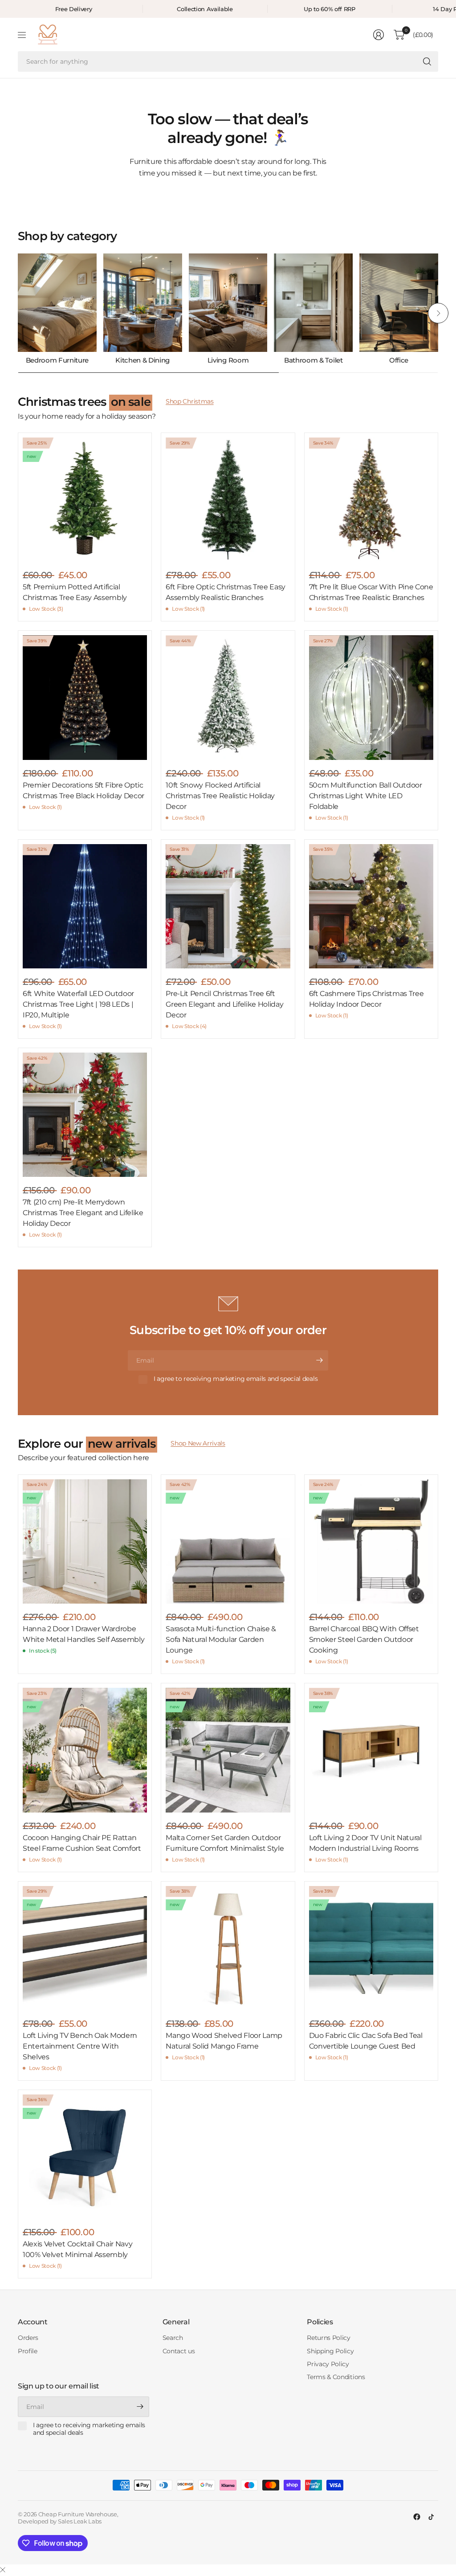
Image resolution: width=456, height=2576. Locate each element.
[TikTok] (431, 2517)
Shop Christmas (190, 401)
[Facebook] (417, 2517)
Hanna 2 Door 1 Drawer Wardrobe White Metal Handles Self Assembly (83, 1634)
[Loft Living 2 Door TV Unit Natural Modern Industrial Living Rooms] (371, 1750)
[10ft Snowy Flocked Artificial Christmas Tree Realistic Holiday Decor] (228, 697)
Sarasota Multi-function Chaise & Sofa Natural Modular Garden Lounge (221, 1639)
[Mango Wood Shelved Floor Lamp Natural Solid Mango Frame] (228, 1948)
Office (399, 360)
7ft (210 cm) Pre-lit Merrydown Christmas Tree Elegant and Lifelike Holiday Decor (83, 1213)
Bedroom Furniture (57, 360)
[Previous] (18, 313)
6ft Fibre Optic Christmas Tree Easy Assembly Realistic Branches (226, 592)
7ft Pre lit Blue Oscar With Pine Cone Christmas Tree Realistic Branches (371, 592)
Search (173, 2338)
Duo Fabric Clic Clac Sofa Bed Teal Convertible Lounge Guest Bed (366, 2041)
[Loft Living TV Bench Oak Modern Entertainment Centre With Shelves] (85, 1948)
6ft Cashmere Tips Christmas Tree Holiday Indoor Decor (366, 999)
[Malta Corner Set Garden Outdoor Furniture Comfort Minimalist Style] (228, 1750)
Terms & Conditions (336, 2377)
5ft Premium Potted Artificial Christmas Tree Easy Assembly (75, 592)
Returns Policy (329, 2338)
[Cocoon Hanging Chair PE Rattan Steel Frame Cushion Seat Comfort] (85, 1750)
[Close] (3, 2570)
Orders (28, 2338)
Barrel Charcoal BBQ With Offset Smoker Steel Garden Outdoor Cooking (364, 1639)
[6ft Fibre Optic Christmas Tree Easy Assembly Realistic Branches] (228, 500)
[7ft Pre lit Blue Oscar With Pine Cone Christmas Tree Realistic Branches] (371, 500)
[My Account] (379, 35)
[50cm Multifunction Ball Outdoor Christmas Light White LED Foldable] (371, 697)
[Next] (438, 313)
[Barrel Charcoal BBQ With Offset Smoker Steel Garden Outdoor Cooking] (371, 1541)
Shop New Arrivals (198, 1443)
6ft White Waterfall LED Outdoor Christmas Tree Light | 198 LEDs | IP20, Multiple (78, 1004)
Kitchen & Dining (142, 360)
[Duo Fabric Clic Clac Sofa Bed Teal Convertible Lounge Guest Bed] (371, 1948)
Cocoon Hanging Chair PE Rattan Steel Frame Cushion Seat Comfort (82, 1843)
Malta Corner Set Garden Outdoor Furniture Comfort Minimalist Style (225, 1843)
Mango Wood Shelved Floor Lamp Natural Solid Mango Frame (224, 2041)
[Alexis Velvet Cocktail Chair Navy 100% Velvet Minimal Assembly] (85, 2157)
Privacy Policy (328, 2364)
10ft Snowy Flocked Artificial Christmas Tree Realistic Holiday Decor (220, 796)
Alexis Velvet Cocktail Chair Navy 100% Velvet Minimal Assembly (77, 2249)
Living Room (228, 360)
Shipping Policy (330, 2351)
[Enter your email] (319, 1360)
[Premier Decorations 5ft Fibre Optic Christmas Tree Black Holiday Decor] (85, 697)
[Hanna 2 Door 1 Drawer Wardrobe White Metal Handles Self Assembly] (85, 1541)
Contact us (179, 2351)
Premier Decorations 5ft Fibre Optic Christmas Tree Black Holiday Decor (83, 790)
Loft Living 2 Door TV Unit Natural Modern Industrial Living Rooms (365, 1843)
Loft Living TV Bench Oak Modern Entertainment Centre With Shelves (80, 2046)
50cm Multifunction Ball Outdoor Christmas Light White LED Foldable (366, 796)
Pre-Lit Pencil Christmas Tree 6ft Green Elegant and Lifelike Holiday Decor (224, 1004)
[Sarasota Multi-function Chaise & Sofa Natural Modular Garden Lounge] (228, 1541)
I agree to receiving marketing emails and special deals (236, 1379)
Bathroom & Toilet (313, 360)
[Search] (427, 61)
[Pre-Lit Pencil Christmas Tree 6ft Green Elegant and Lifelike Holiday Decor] (228, 906)
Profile (28, 2351)
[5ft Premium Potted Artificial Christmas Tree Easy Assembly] (85, 500)
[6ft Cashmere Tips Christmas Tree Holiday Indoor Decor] (371, 906)
